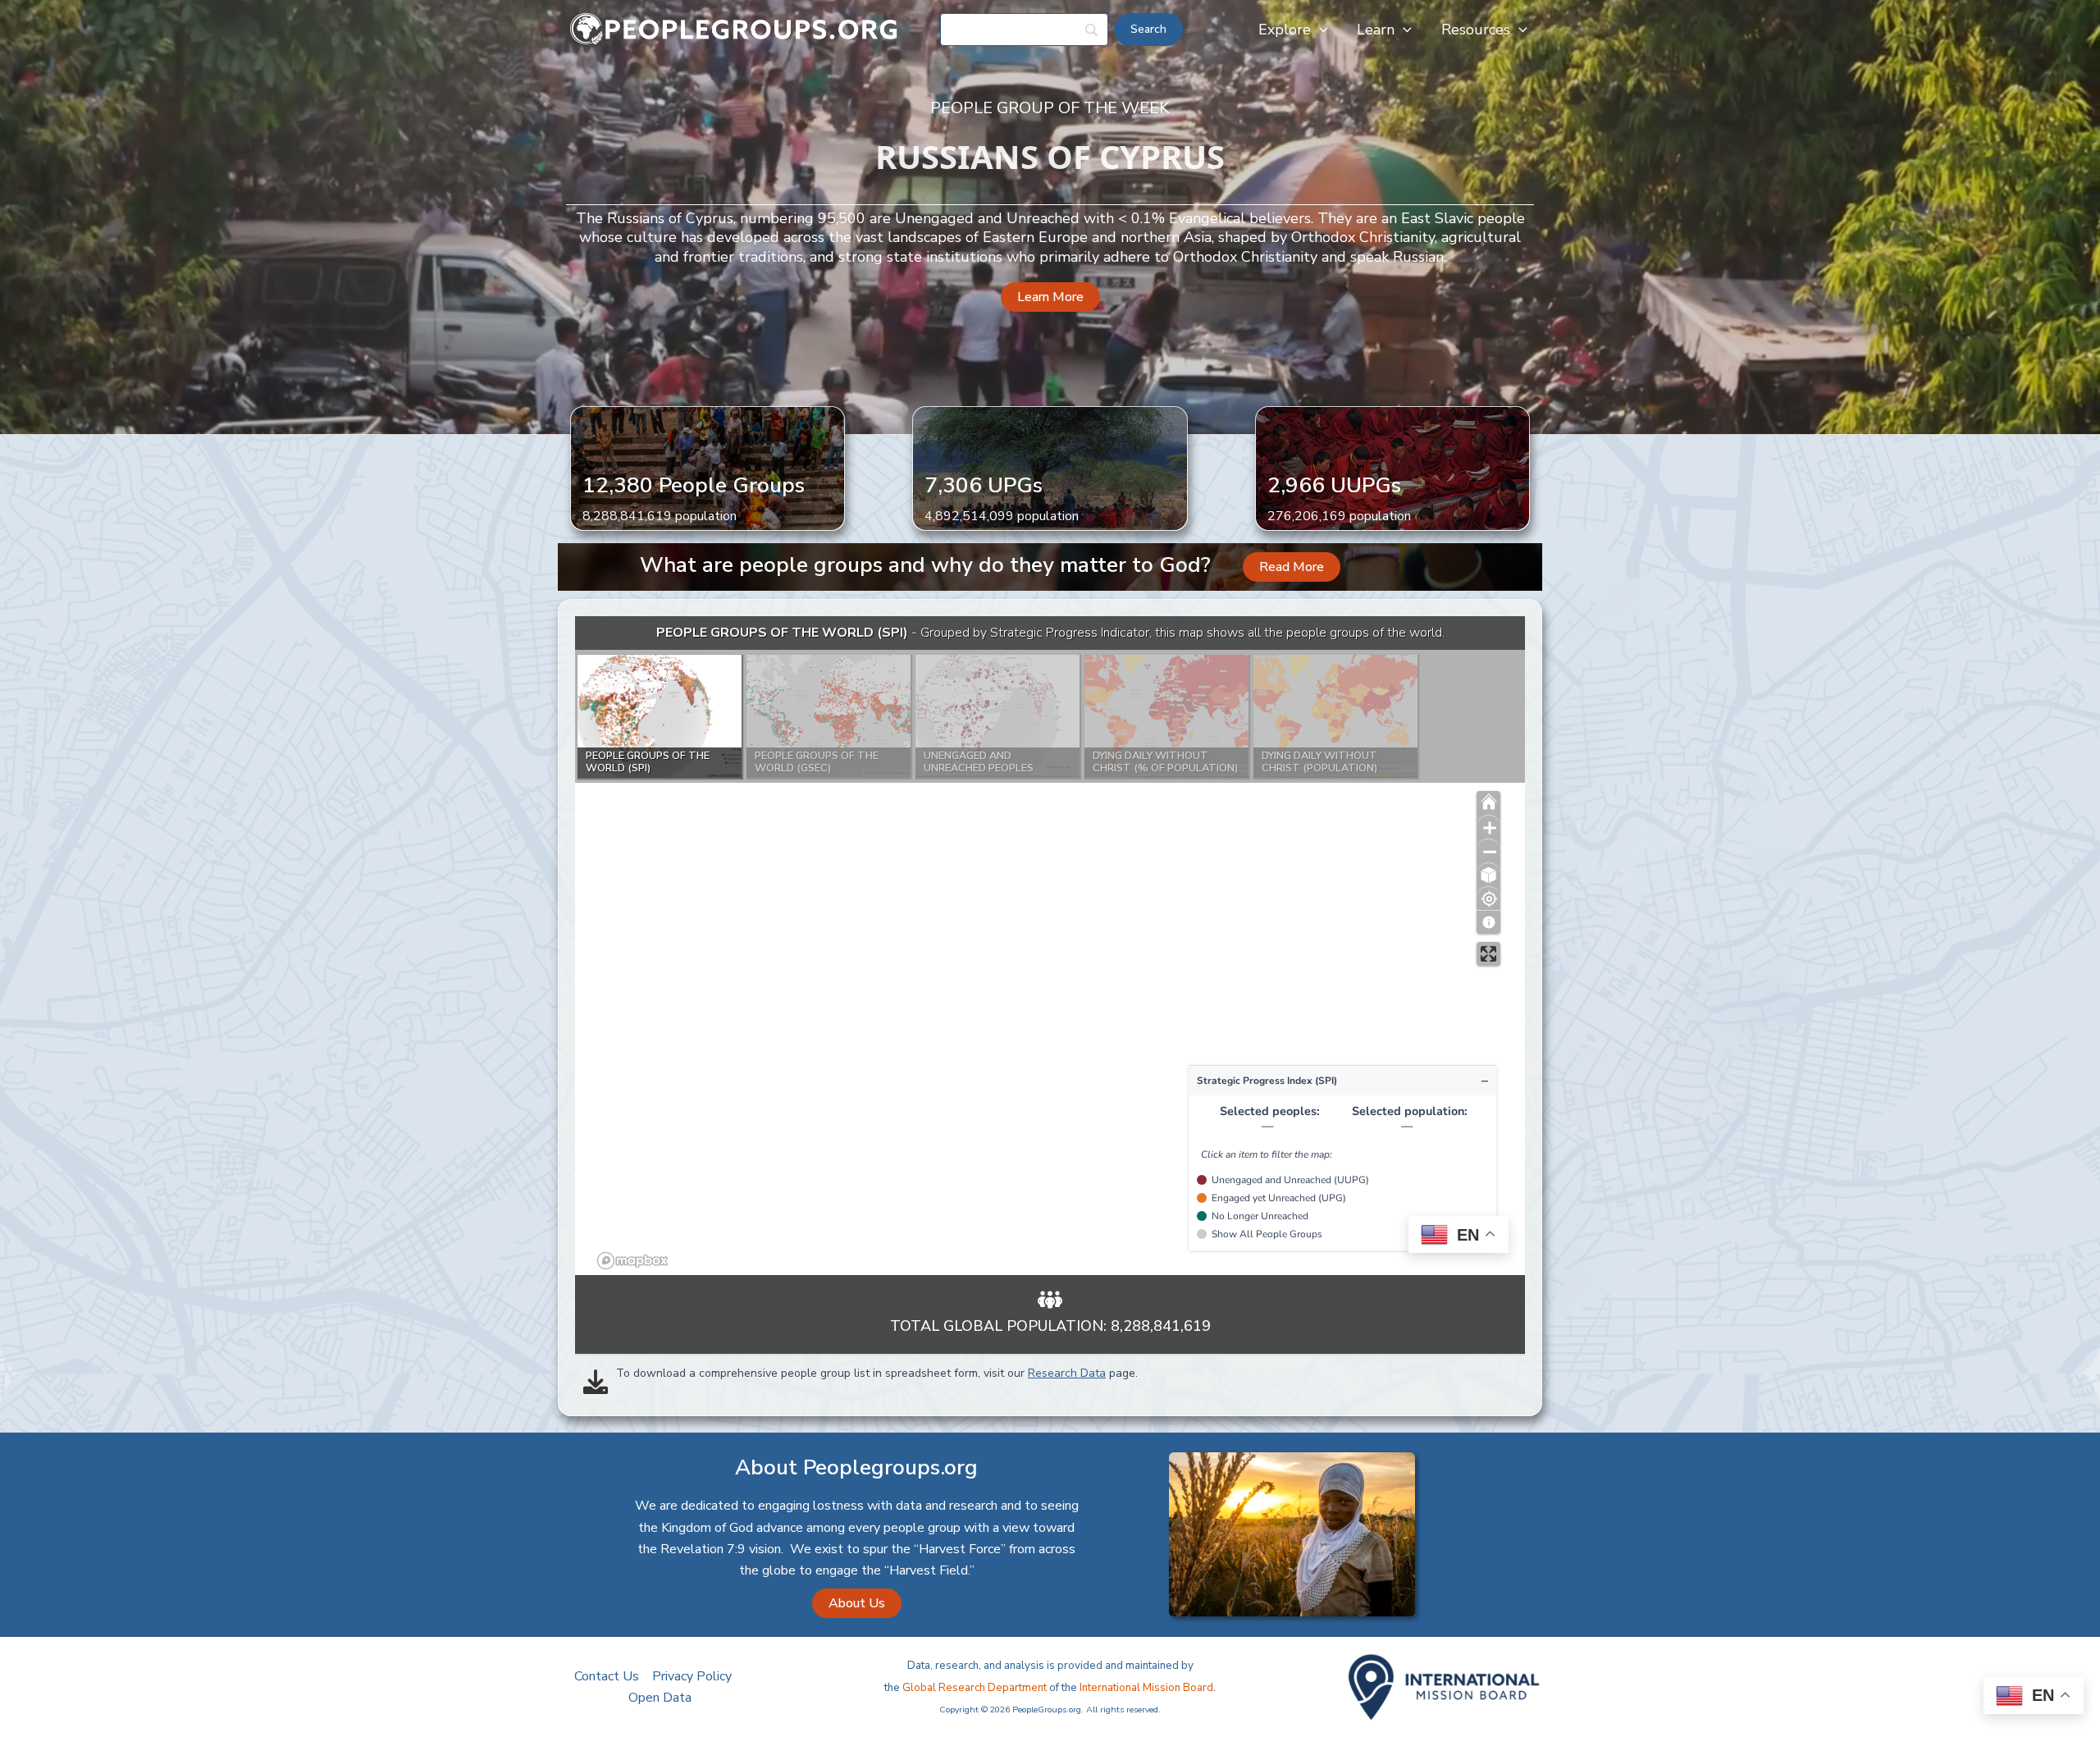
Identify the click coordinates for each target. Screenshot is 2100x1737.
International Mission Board (1146, 1688)
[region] (1050, 946)
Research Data (1067, 1373)
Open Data (660, 1698)
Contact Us (607, 1676)
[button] (1319, 30)
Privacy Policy (692, 1676)
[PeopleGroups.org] (734, 29)
